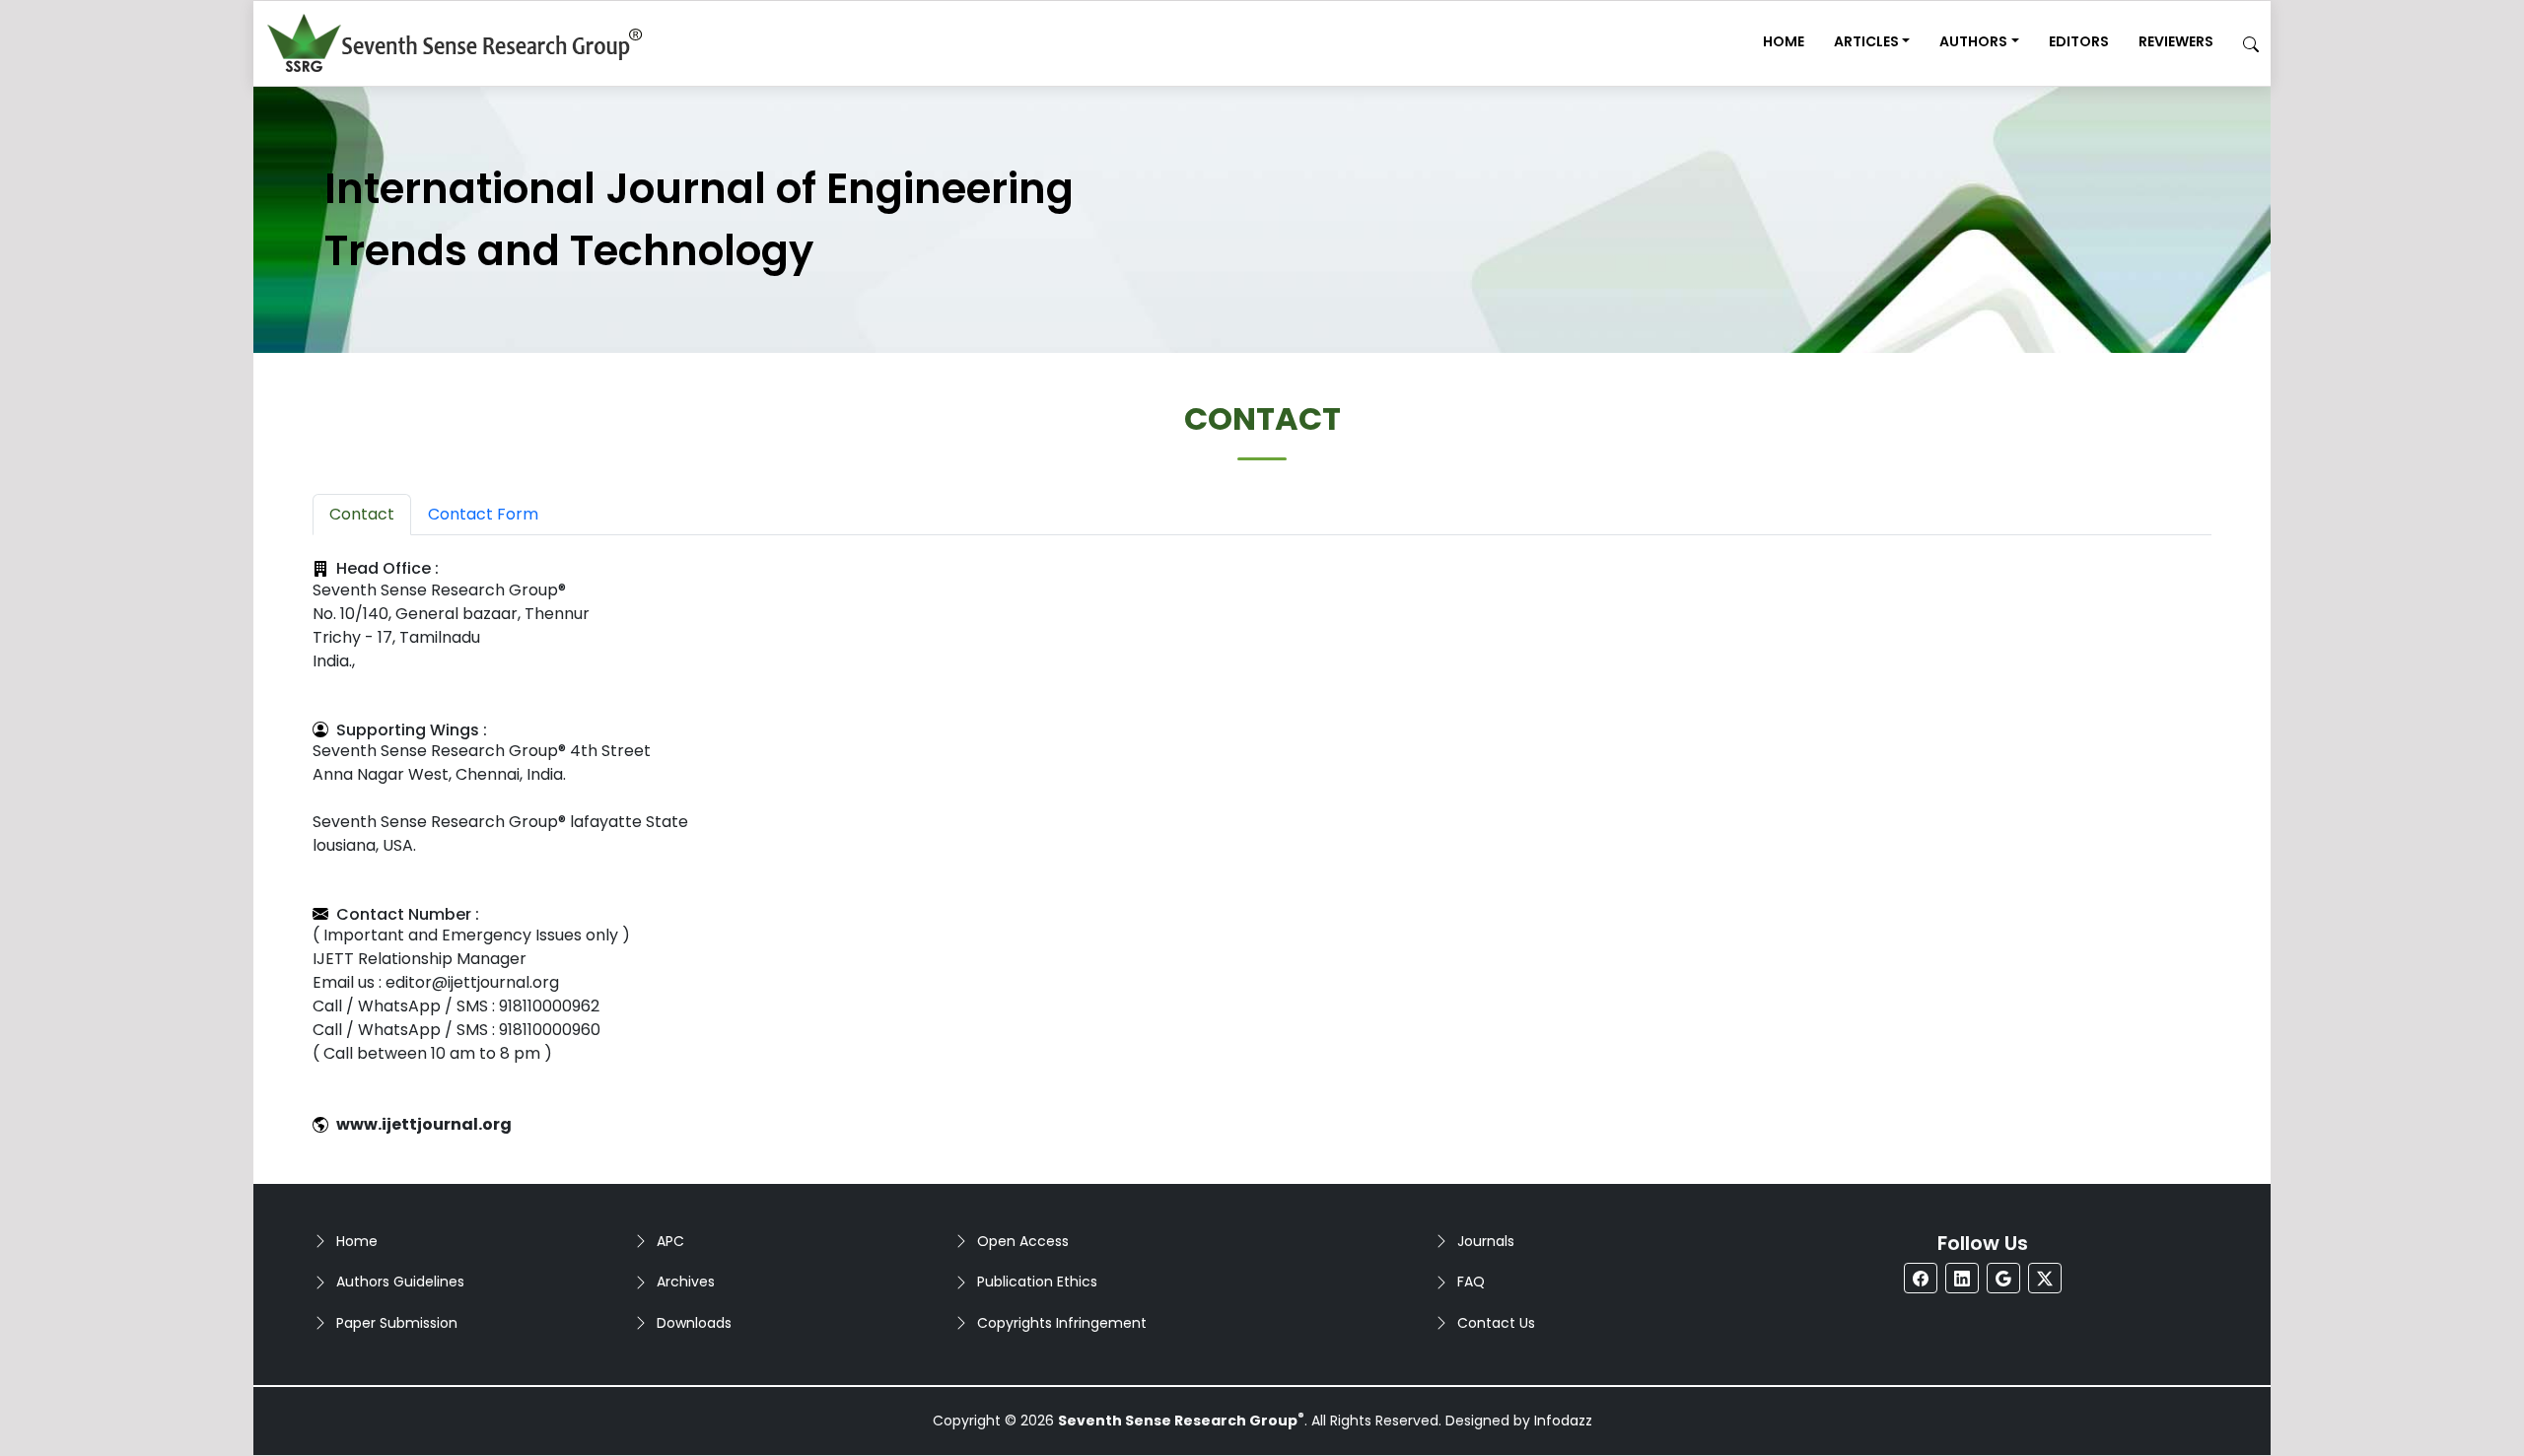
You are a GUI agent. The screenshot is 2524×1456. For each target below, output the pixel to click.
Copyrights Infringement (1062, 1323)
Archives (686, 1282)
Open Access (1023, 1241)
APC (670, 1241)
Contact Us (1496, 1323)
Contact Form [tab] (483, 514)
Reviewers (2176, 41)
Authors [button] (1973, 41)
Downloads (694, 1323)
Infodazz (1563, 1421)
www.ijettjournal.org (424, 1124)
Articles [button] (1866, 41)
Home (1784, 41)
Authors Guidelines (400, 1282)
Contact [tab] (362, 514)
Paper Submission (397, 1323)
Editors (2079, 41)
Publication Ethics (1037, 1282)
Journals (1486, 1241)
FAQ (1471, 1282)
